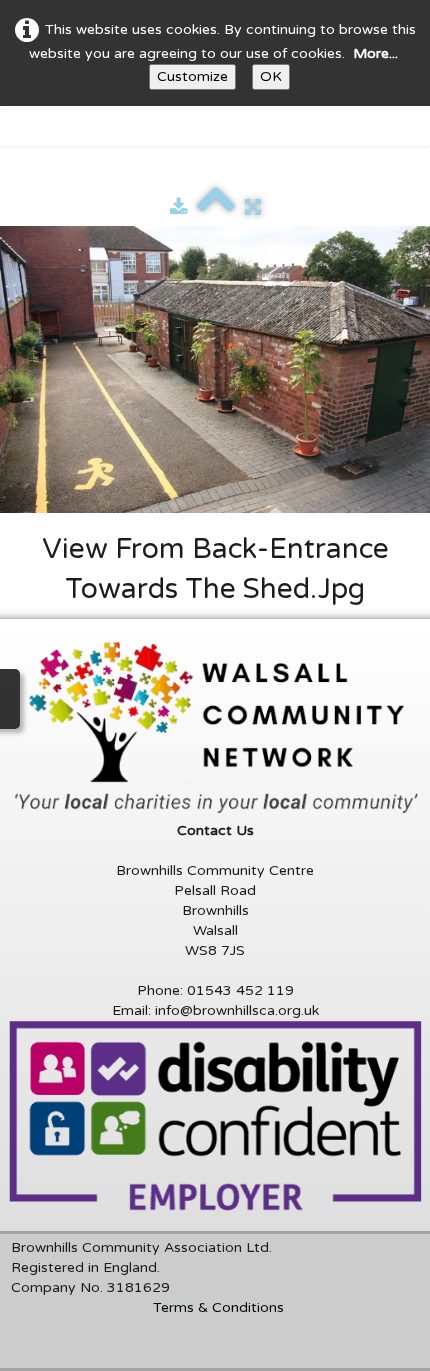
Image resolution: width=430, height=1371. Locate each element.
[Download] (178, 207)
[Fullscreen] (253, 207)
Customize (192, 76)
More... (375, 53)
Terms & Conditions (218, 1307)
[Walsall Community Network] (219, 727)
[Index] (216, 207)
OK (271, 76)
